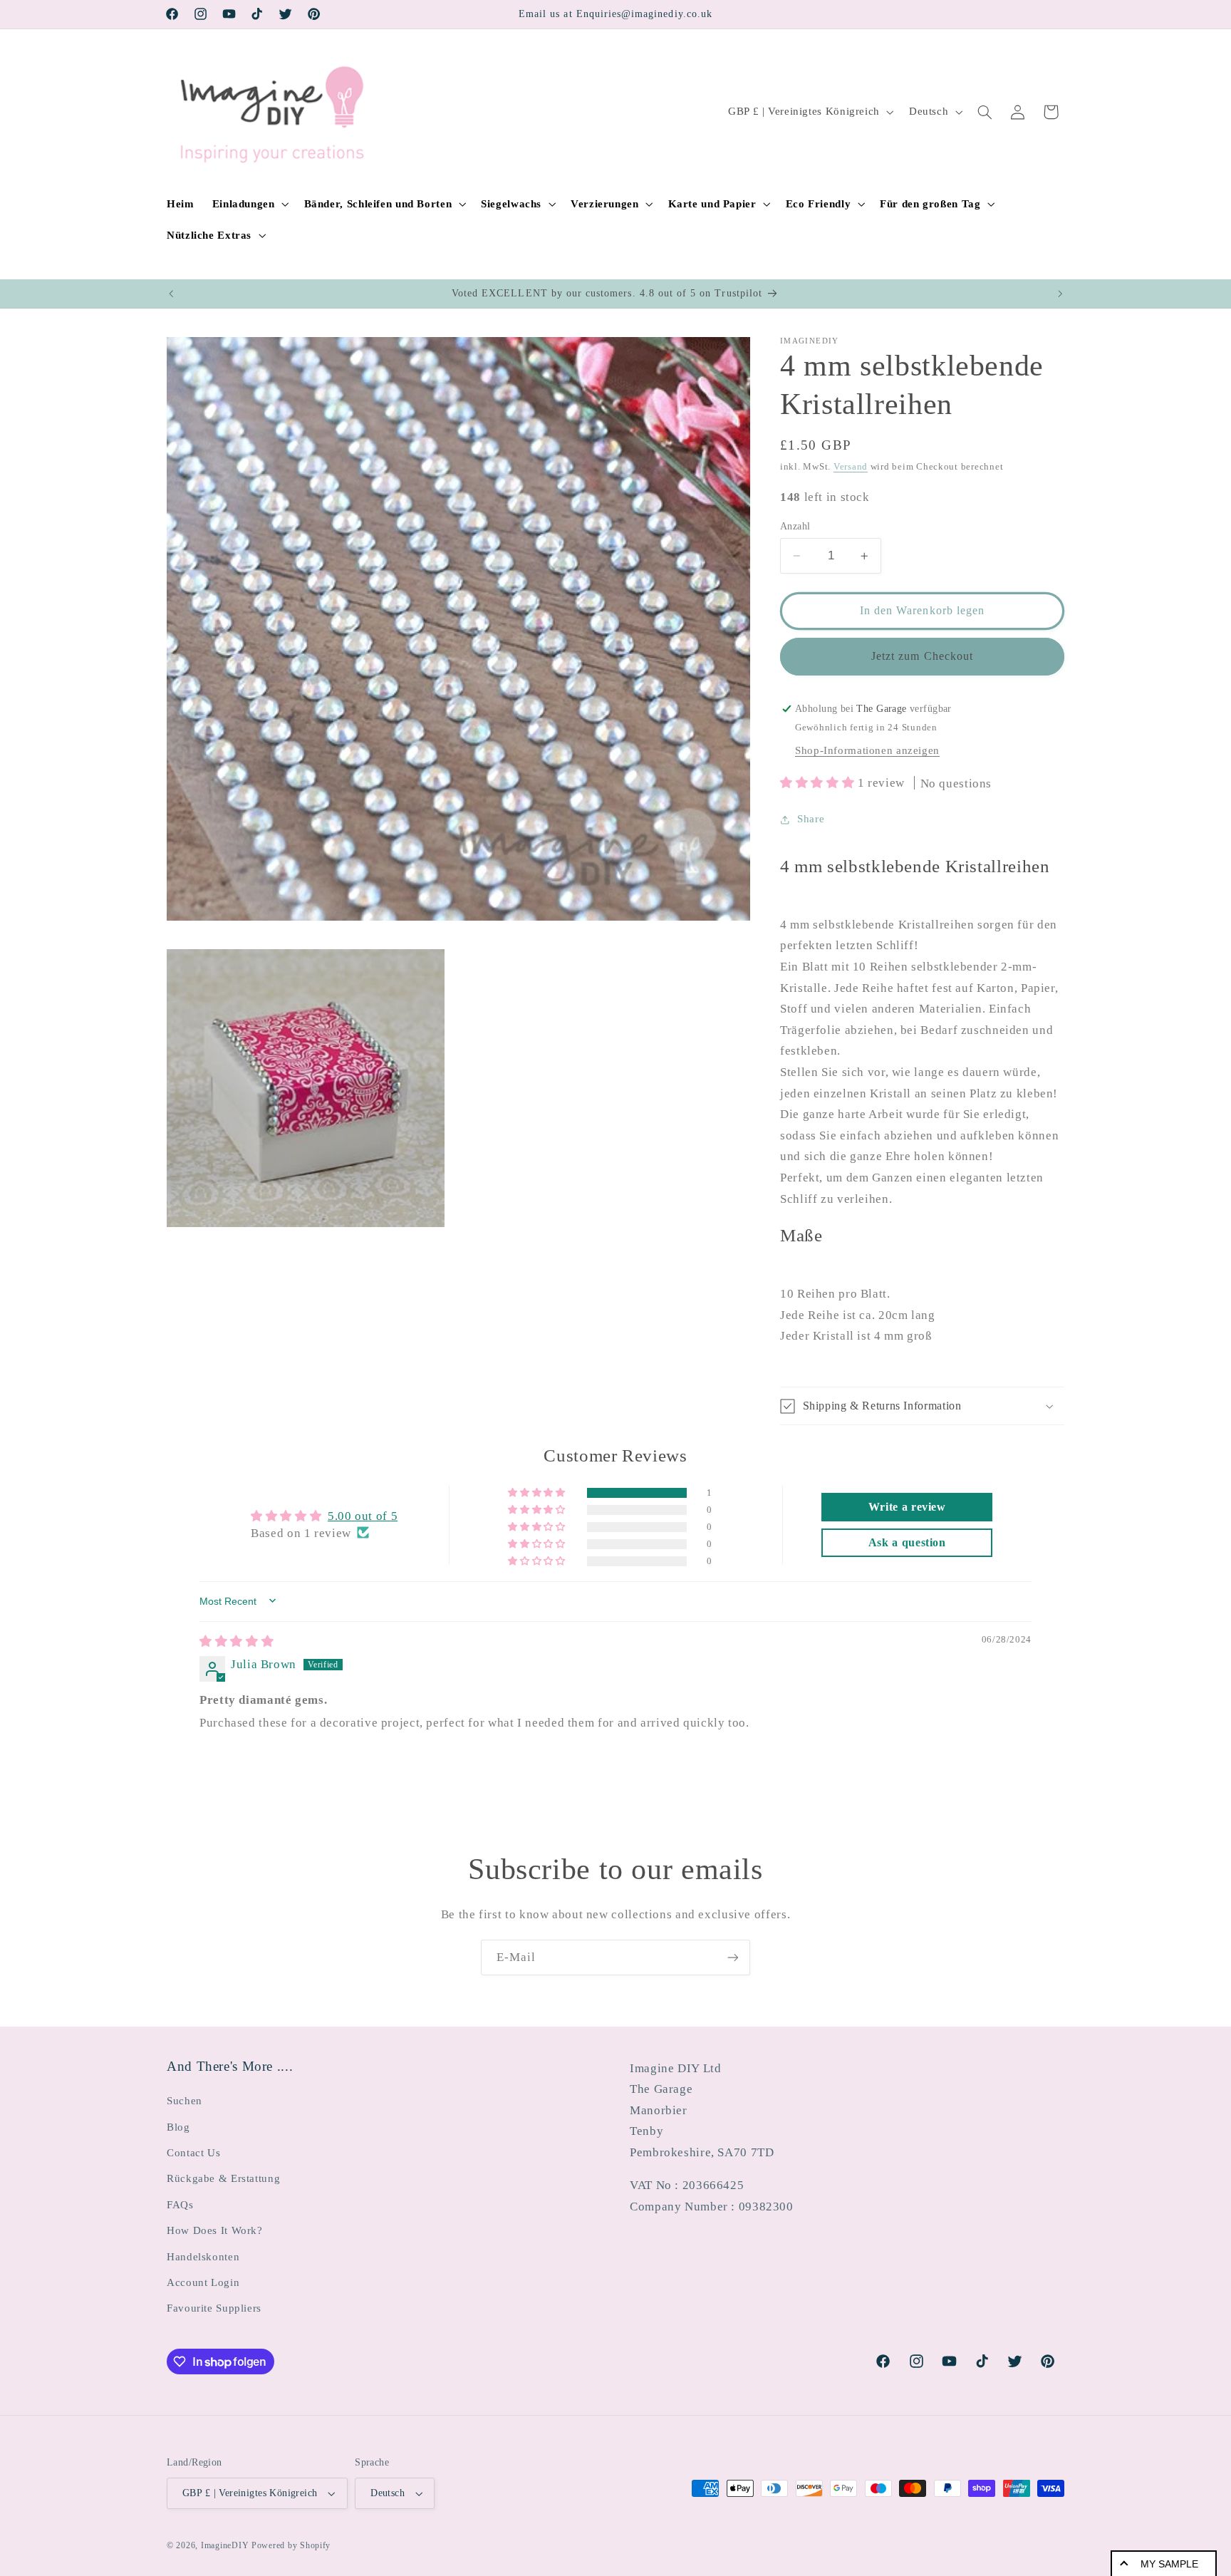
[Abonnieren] (733, 1957)
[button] (249, 204)
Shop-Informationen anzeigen (867, 750)
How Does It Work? (215, 2230)
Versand (851, 467)
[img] (237, 1641)
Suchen (185, 2101)
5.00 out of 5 (363, 1515)
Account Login (203, 2282)
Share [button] (811, 819)
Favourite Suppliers (214, 2308)
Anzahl (795, 526)
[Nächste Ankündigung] (1060, 294)
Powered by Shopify (291, 2545)
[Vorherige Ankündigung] (171, 294)
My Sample (1169, 2564)
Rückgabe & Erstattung (223, 2178)
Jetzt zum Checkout (922, 656)
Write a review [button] (907, 1506)
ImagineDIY (225, 2545)
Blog (178, 2127)
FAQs (180, 2205)
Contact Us (193, 2153)
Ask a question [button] (907, 1542)
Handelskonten (203, 2257)
